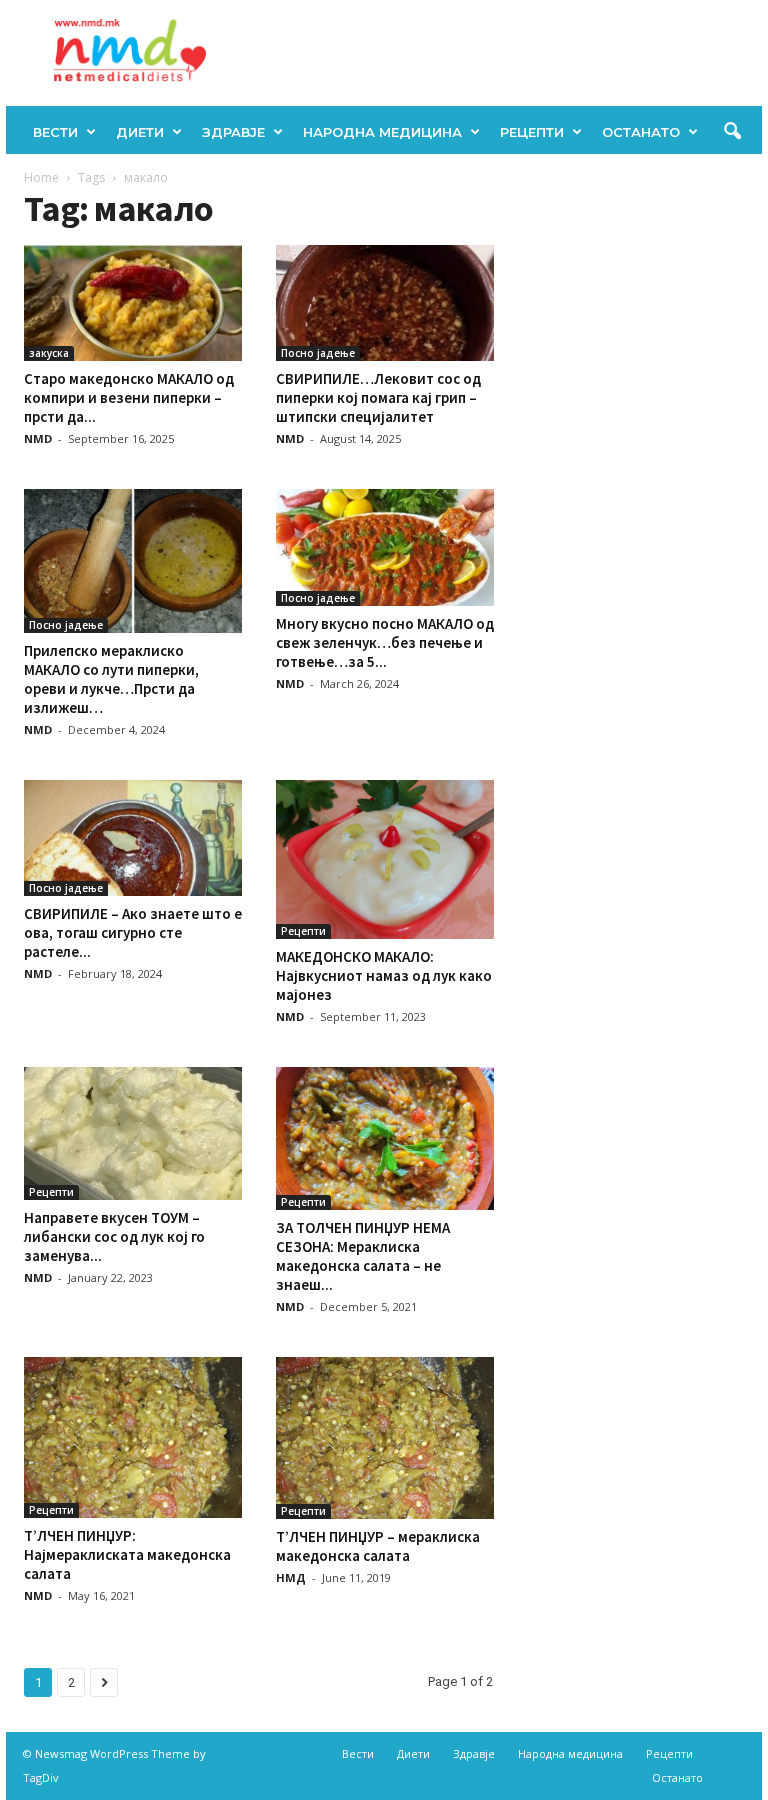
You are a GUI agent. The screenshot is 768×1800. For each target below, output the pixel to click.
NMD (38, 438)
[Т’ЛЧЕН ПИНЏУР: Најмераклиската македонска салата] (133, 1437)
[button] (732, 132)
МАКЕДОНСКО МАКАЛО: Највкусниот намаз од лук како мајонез (384, 975)
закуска (49, 353)
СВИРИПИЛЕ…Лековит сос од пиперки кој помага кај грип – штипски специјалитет (378, 397)
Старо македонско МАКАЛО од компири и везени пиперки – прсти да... (129, 397)
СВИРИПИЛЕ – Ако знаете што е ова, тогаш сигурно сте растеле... (133, 932)
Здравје (233, 132)
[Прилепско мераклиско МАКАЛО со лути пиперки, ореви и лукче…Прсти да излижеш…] (133, 561)
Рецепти (532, 132)
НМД (291, 1577)
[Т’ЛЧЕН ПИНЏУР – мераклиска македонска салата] (385, 1438)
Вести (55, 132)
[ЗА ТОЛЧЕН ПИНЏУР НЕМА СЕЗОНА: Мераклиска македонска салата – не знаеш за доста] (385, 1138)
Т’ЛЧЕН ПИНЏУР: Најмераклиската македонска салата (127, 1554)
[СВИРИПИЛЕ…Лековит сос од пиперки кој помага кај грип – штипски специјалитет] (385, 303)
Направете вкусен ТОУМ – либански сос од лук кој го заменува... (114, 1236)
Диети (140, 132)
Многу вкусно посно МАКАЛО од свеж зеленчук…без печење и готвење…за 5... (385, 642)
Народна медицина (382, 132)
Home (41, 177)
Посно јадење (318, 353)
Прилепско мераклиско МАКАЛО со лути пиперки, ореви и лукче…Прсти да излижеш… (111, 679)
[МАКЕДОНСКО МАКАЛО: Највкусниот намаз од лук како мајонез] (385, 859)
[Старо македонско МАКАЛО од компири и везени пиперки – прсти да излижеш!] (133, 303)
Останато (641, 132)
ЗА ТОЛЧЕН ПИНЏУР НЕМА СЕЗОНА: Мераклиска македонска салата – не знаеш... (363, 1256)
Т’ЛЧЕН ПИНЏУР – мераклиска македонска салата (378, 1546)
